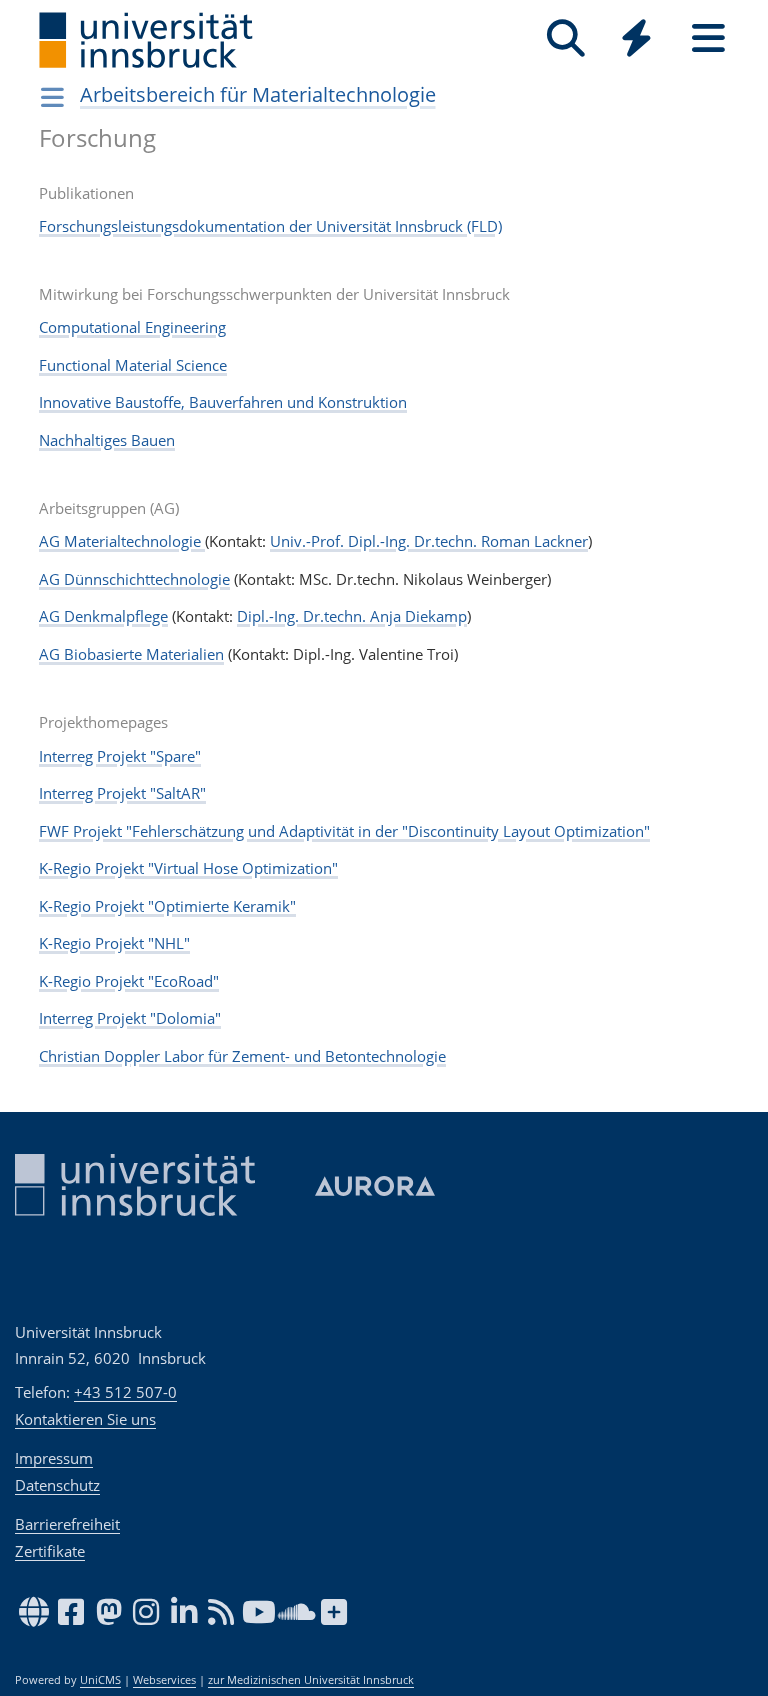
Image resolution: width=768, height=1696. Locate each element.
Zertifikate (50, 1551)
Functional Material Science (133, 365)
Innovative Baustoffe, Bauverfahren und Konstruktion (223, 402)
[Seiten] (708, 38)
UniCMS (100, 1680)
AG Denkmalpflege (103, 616)
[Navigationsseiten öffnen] (52, 97)
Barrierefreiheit (67, 1524)
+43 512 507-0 (125, 1392)
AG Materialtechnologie (122, 541)
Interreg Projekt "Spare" (120, 756)
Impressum (54, 1458)
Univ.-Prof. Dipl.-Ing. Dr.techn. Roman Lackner (429, 541)
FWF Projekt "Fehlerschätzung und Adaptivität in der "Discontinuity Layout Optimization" (344, 831)
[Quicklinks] (636, 38)
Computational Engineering (132, 327)
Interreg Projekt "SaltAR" (122, 793)
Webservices (164, 1680)
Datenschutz (57, 1485)
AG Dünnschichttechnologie (134, 579)
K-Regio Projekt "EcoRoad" (129, 981)
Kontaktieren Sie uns (85, 1419)
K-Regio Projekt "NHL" (114, 943)
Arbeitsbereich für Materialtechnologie (258, 94)
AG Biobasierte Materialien (131, 654)
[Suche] (565, 38)
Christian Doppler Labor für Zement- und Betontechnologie (242, 1056)
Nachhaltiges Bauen (107, 440)
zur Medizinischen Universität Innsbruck (311, 1680)
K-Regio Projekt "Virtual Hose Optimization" (188, 868)
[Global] (637, 40)
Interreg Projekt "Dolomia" (130, 1018)
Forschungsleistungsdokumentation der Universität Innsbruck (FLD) (270, 226)
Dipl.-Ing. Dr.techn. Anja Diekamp (352, 616)
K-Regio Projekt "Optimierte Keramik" (167, 906)
